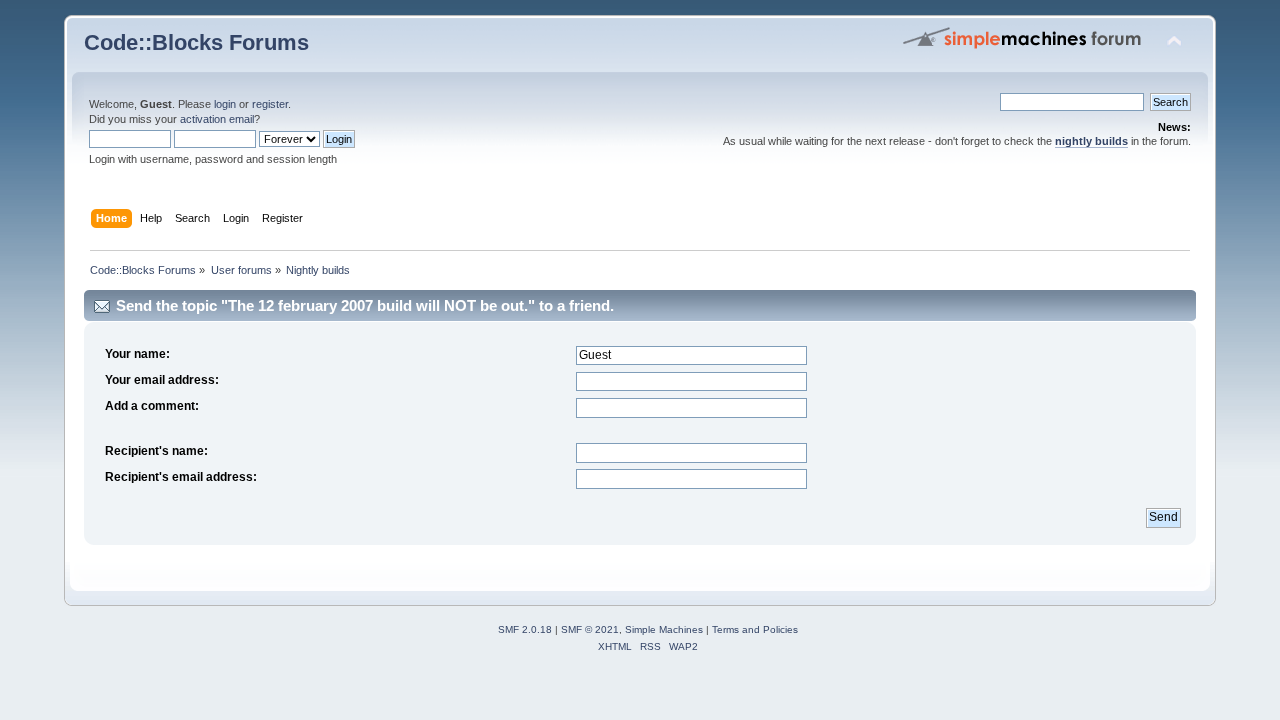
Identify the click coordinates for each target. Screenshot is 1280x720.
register (270, 104)
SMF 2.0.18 (525, 629)
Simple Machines (664, 629)
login (225, 104)
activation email (217, 119)
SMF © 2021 (590, 629)
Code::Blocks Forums (196, 42)
